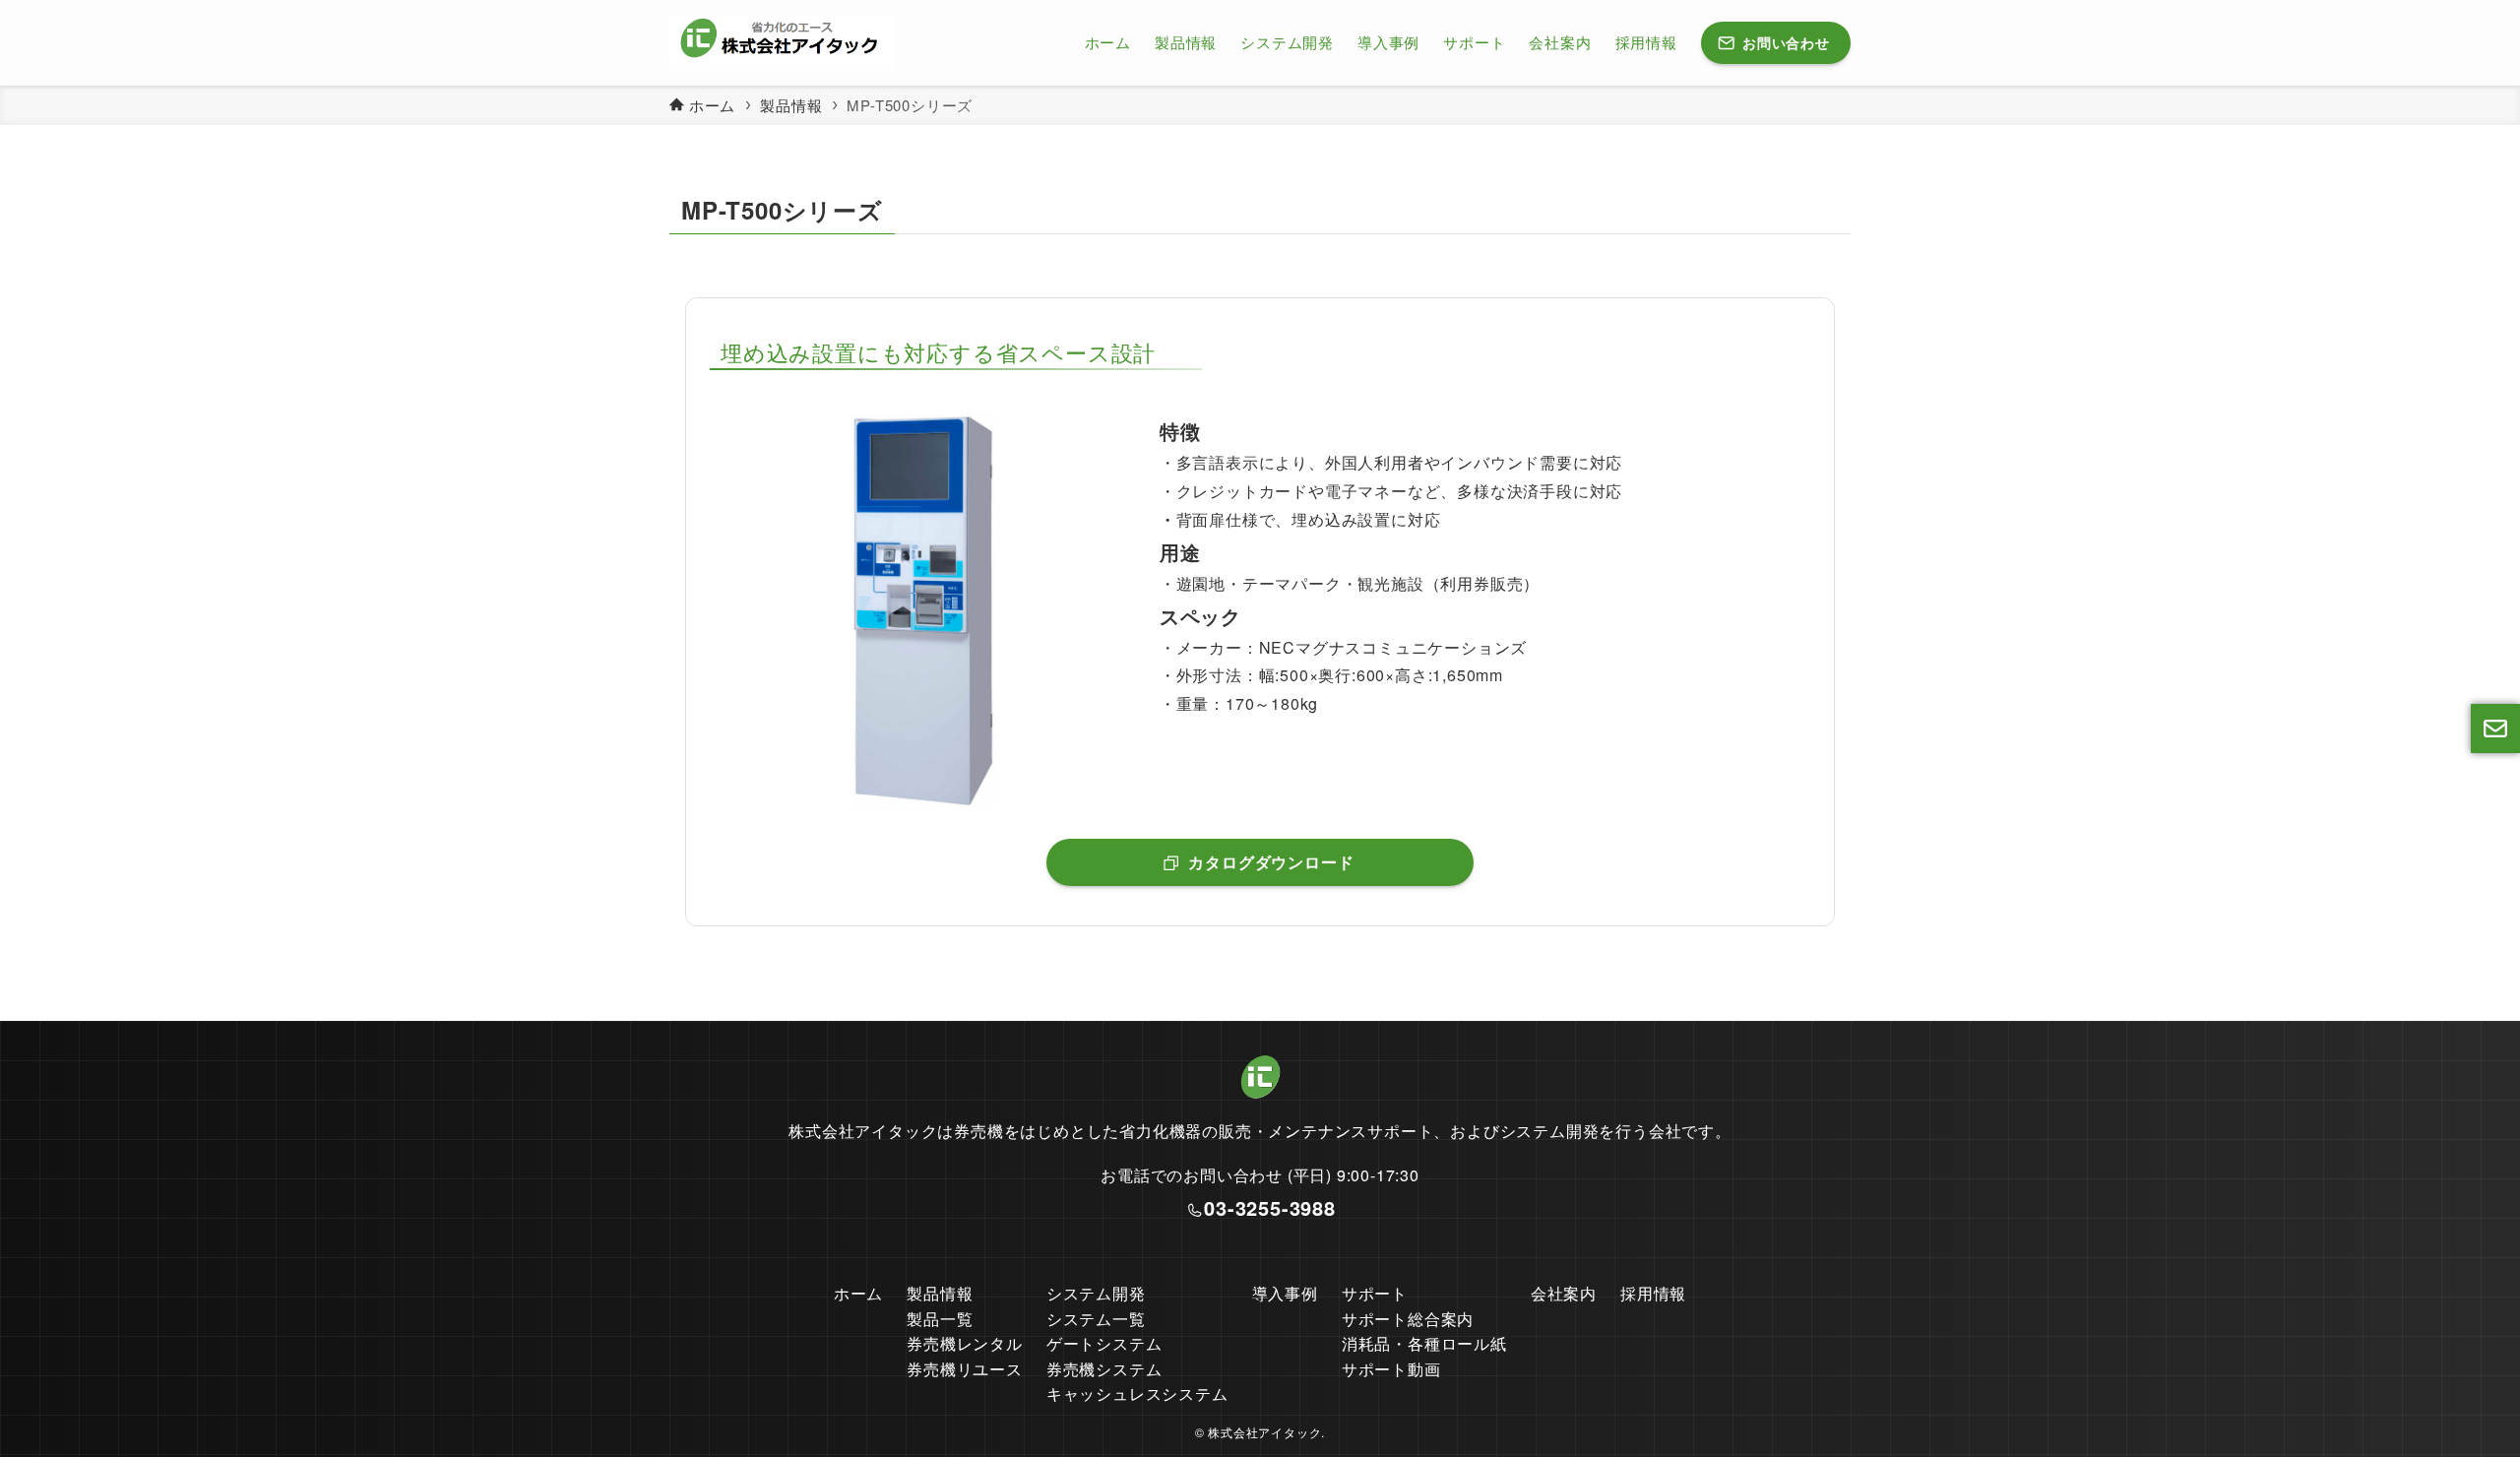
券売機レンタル (965, 1343)
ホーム (858, 1293)
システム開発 (1096, 1293)
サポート (1375, 1293)
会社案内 (1564, 1293)
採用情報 (1653, 1293)
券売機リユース (965, 1369)
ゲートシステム (1104, 1343)
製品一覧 (940, 1319)
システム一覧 (1096, 1319)
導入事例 (1285, 1293)
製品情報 (940, 1293)
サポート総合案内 (1408, 1319)
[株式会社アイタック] (781, 43)
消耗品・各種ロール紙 (1424, 1343)
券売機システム (1104, 1369)
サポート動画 (1391, 1369)
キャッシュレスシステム (1137, 1394)
